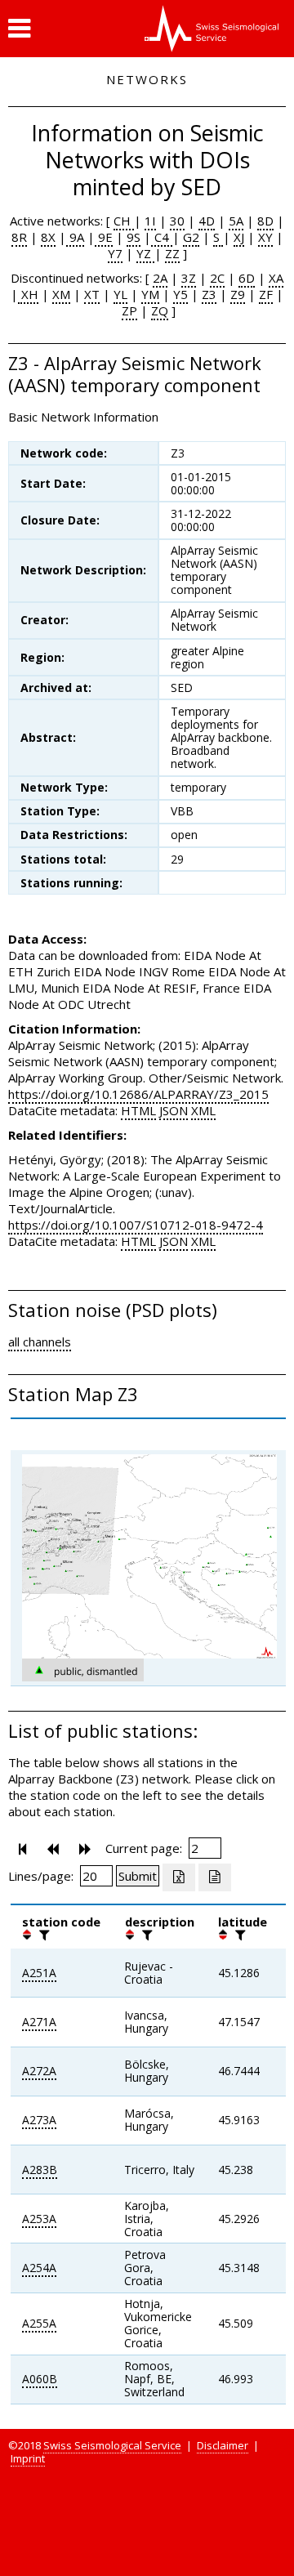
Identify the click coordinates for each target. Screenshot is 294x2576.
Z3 (209, 294)
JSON (174, 1110)
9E (104, 237)
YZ (145, 253)
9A (75, 237)
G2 (191, 237)
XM (61, 294)
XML (203, 1110)
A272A (39, 2071)
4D (207, 221)
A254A (39, 2268)
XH (28, 294)
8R (19, 237)
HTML (138, 1110)
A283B (40, 2170)
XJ (239, 237)
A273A (39, 2120)
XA (276, 278)
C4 (162, 237)
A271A (39, 2022)
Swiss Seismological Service (112, 2445)
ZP (129, 310)
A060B (40, 2379)
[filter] (42, 1935)
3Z (189, 278)
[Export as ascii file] (215, 1877)
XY (265, 237)
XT (92, 294)
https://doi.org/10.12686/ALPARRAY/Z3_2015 (138, 1094)
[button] (19, 29)
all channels (40, 1342)
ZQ (160, 310)
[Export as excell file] (179, 1877)
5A (236, 221)
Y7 (115, 253)
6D (247, 278)
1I (150, 221)
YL (120, 294)
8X (48, 237)
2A (160, 278)
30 (177, 221)
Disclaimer (223, 2445)
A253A (39, 2219)
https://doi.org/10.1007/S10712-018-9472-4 (136, 1225)
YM (150, 294)
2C (217, 278)
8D (265, 221)
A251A (39, 1973)
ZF (266, 294)
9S (134, 237)
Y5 (180, 294)
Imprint (28, 2458)
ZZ (172, 253)
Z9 (238, 294)
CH (124, 221)
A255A (39, 2323)
